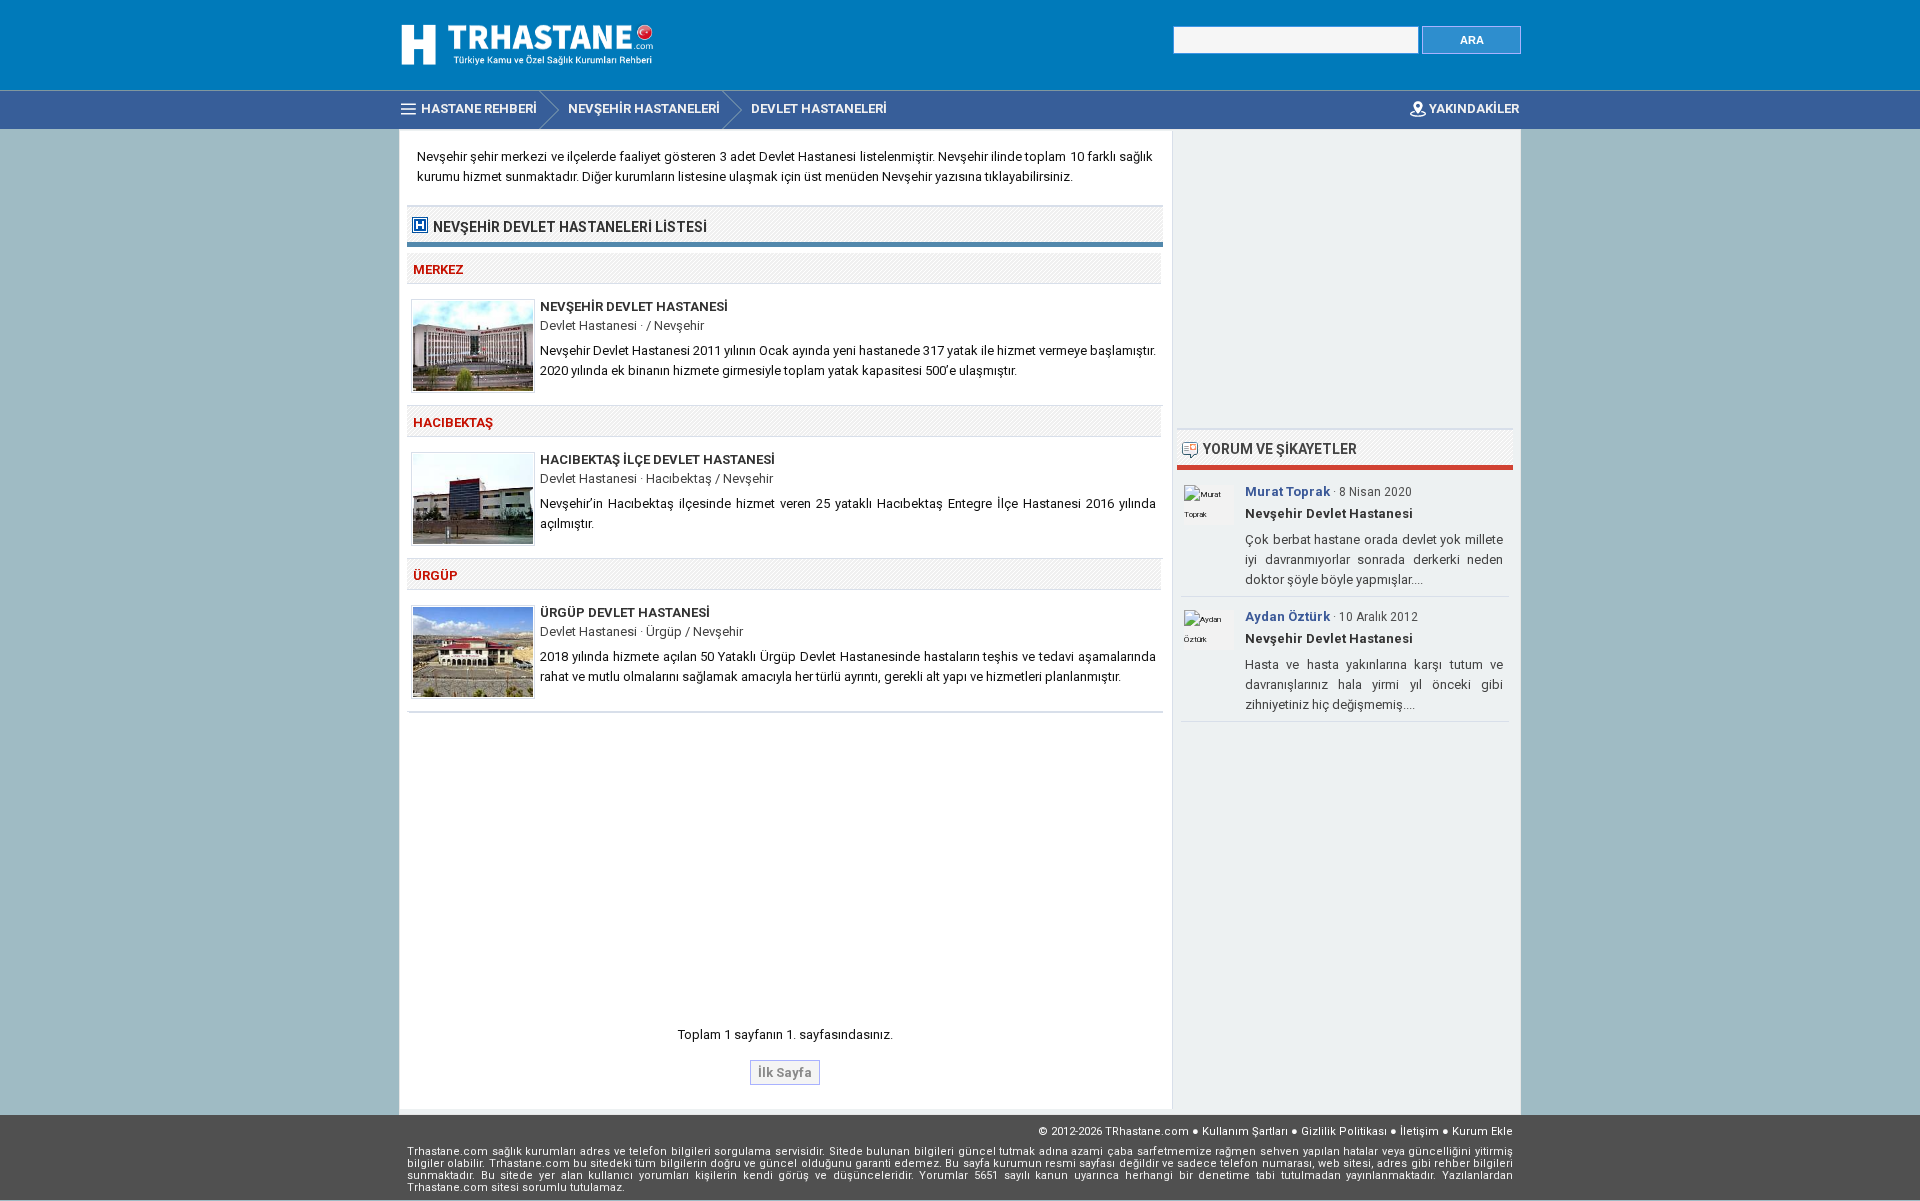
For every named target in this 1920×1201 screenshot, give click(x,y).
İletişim (1419, 1131)
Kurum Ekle (1482, 1131)
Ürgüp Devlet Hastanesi (625, 612)
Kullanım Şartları (1245, 1131)
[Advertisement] (786, 863)
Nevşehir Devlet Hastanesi (634, 306)
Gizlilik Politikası (1344, 1131)
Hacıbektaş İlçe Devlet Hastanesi (657, 459)
